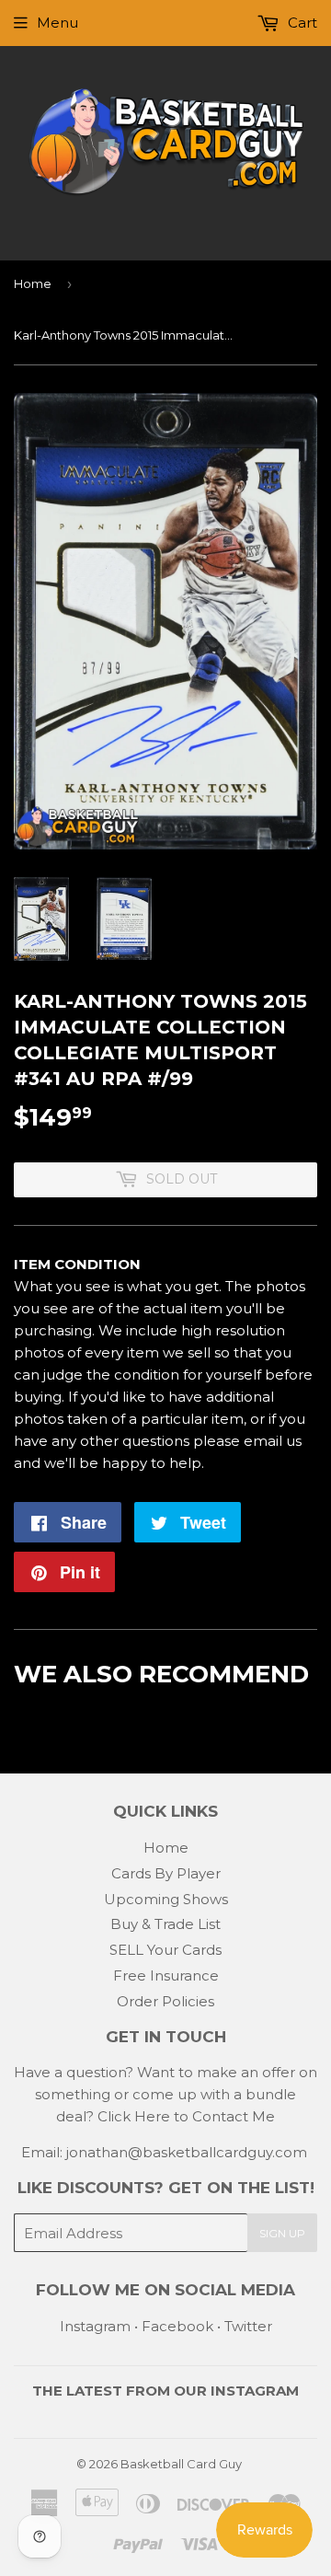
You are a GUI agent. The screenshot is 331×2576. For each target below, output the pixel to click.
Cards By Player (166, 1873)
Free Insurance (166, 1975)
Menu (57, 23)
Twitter (248, 2326)
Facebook (177, 2326)
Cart (301, 23)
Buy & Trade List (165, 1924)
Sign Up (282, 2233)
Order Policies (165, 2001)
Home (33, 283)
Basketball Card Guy (181, 2464)
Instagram (95, 2326)
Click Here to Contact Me (186, 2116)
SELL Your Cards (165, 1950)
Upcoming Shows (166, 1899)
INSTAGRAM (255, 2391)
